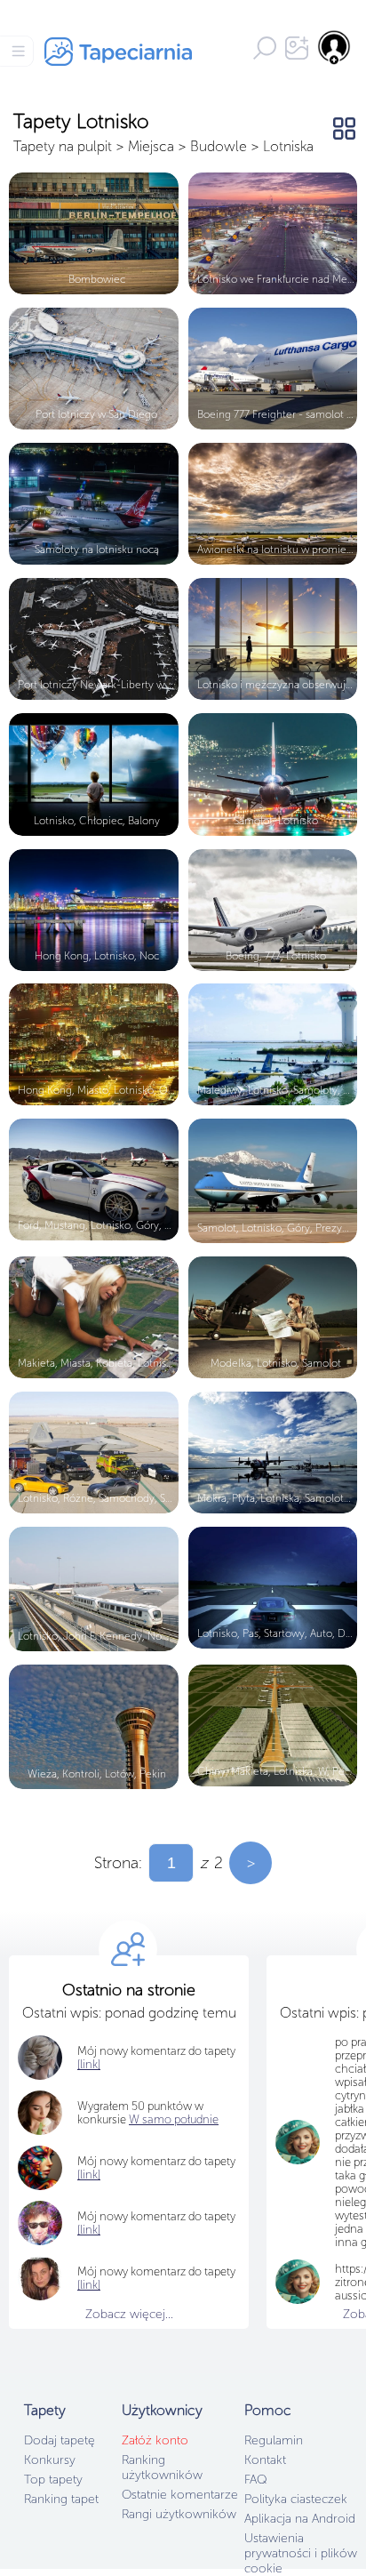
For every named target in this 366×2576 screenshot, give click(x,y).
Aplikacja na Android (300, 2519)
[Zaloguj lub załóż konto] (335, 47)
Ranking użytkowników (162, 2468)
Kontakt (265, 2460)
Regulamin (274, 2440)
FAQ (255, 2480)
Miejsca (151, 146)
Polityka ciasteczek (296, 2499)
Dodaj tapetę (60, 2440)
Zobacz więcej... (129, 2314)
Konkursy (50, 2460)
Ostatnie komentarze (180, 2495)
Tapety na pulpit (63, 146)
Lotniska (288, 146)
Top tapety (53, 2480)
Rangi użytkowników (179, 2514)
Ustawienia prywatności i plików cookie (301, 2553)
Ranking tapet (61, 2499)
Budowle (219, 146)
